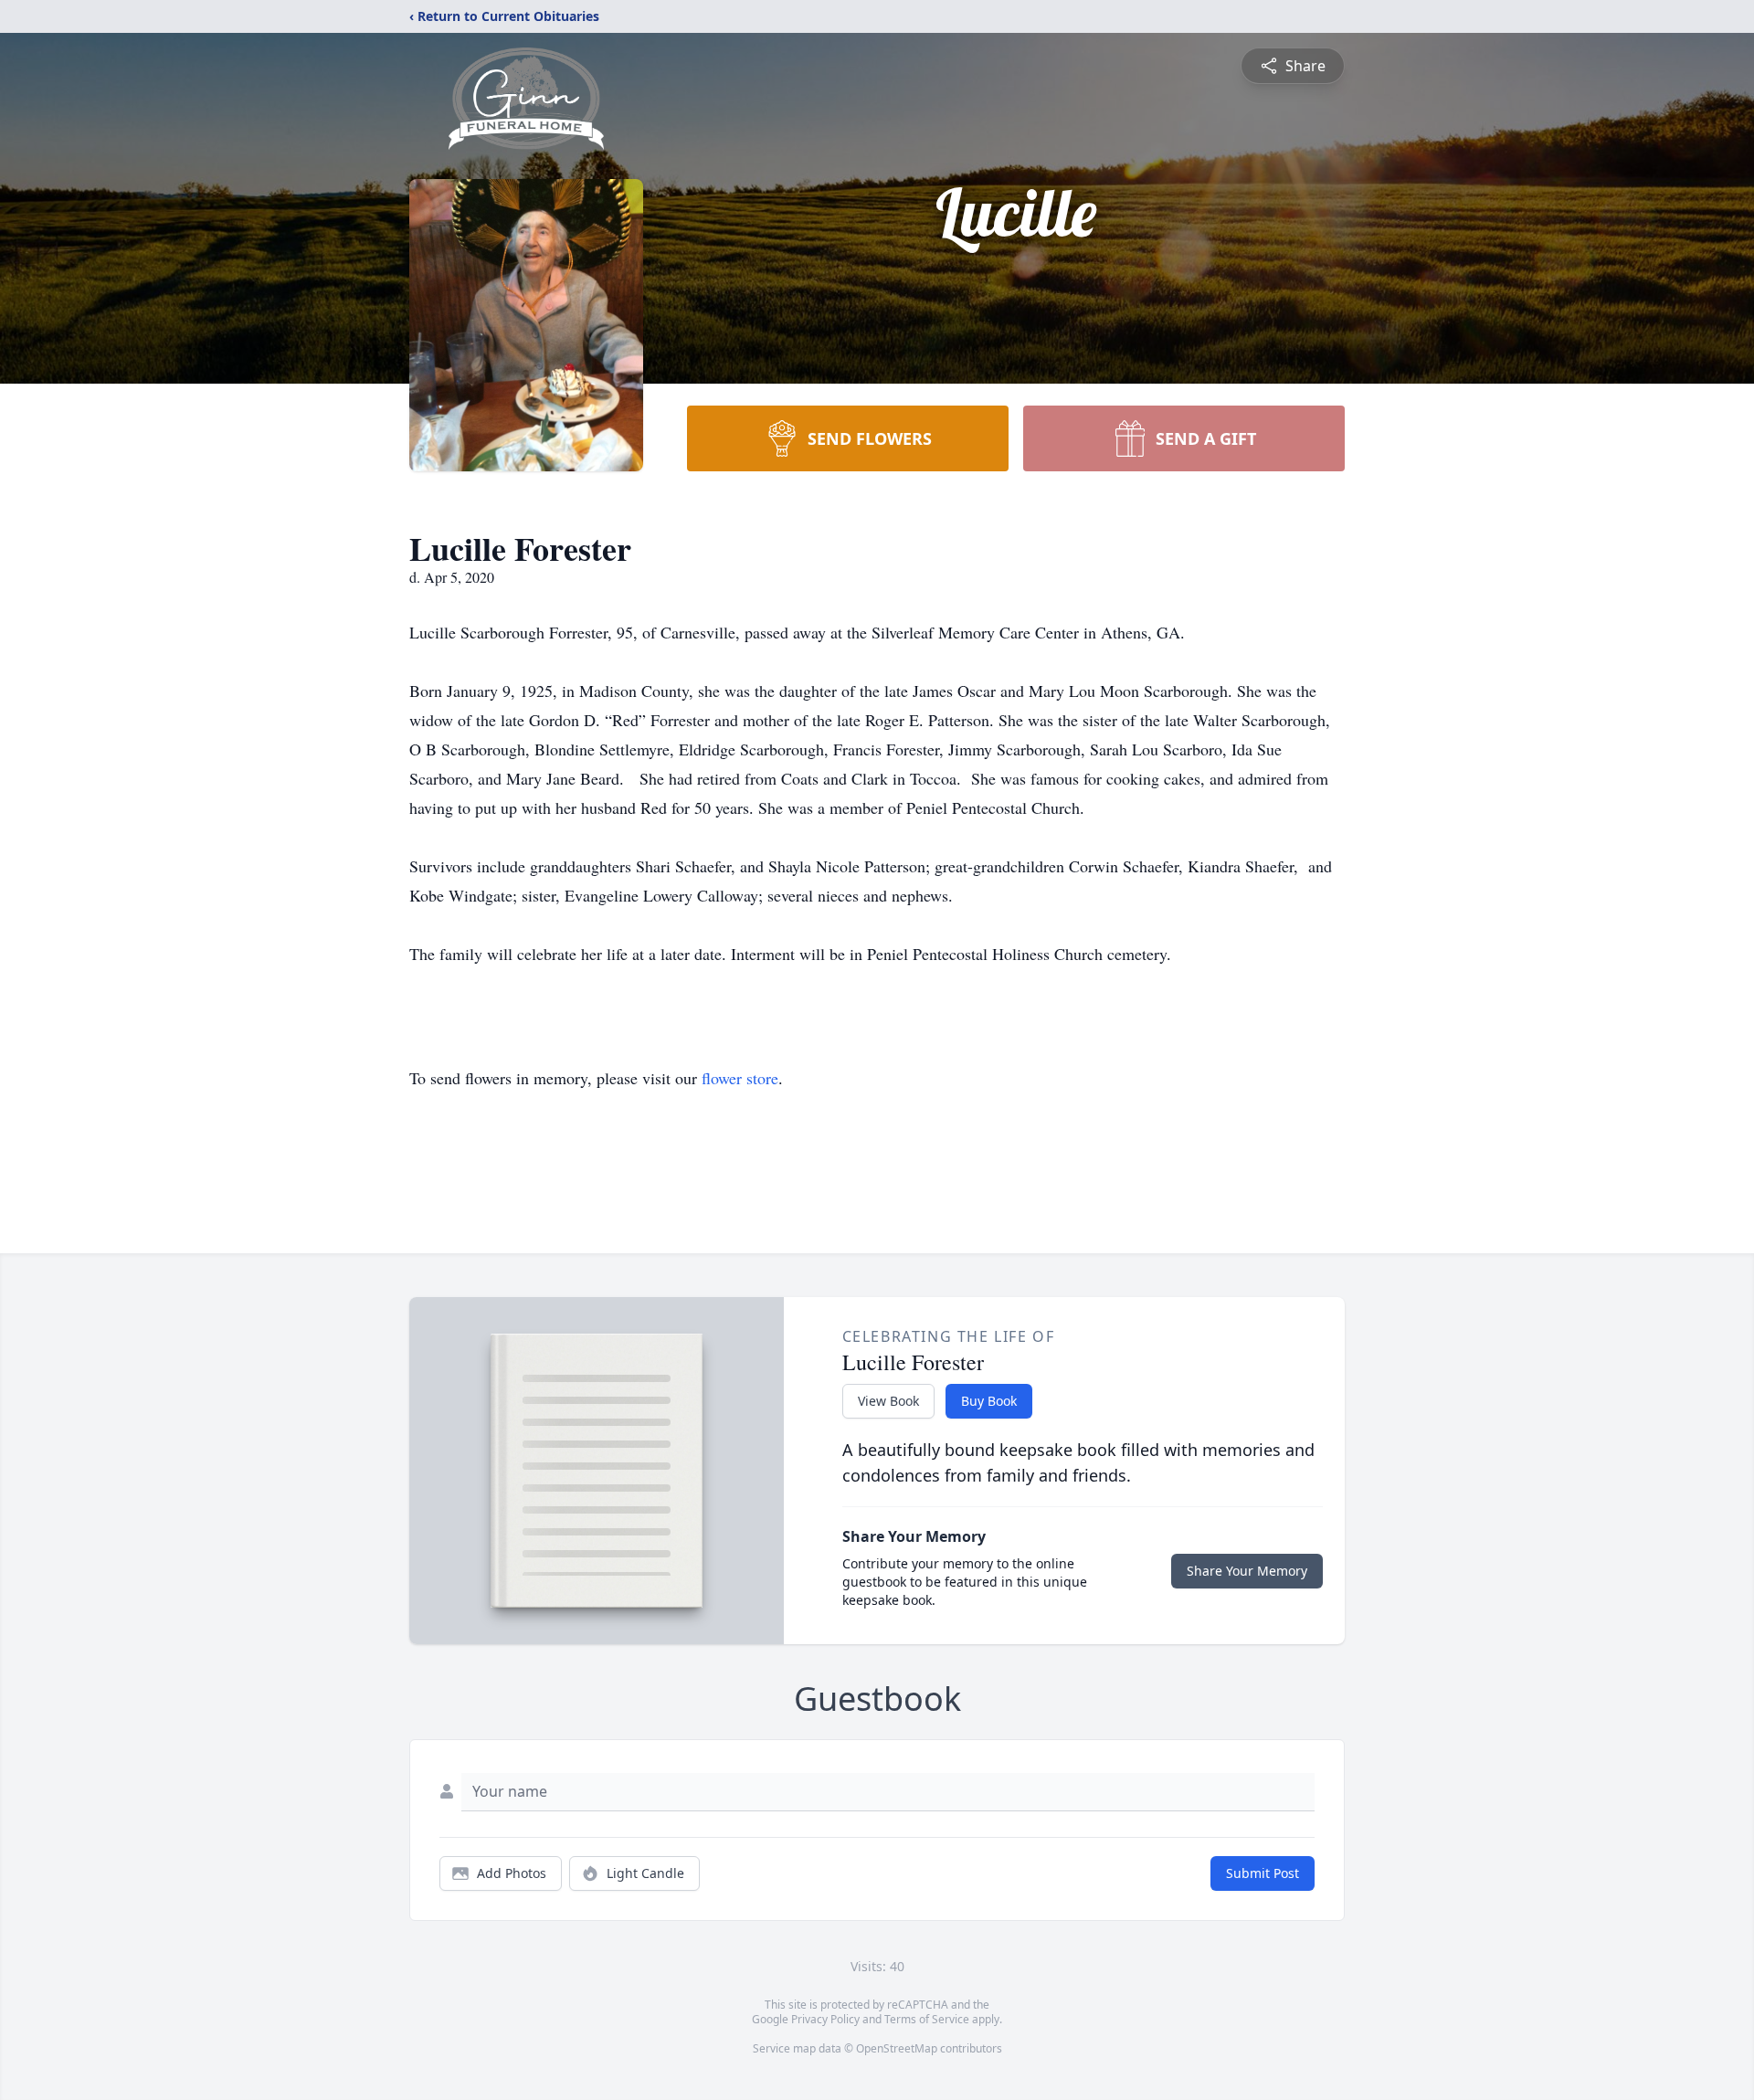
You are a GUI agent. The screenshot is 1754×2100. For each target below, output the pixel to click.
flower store (740, 1078)
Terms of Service (927, 2019)
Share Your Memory (1247, 1571)
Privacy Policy (825, 2019)
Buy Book (989, 1401)
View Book (888, 1401)
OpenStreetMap (897, 2048)
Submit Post (1263, 1873)
